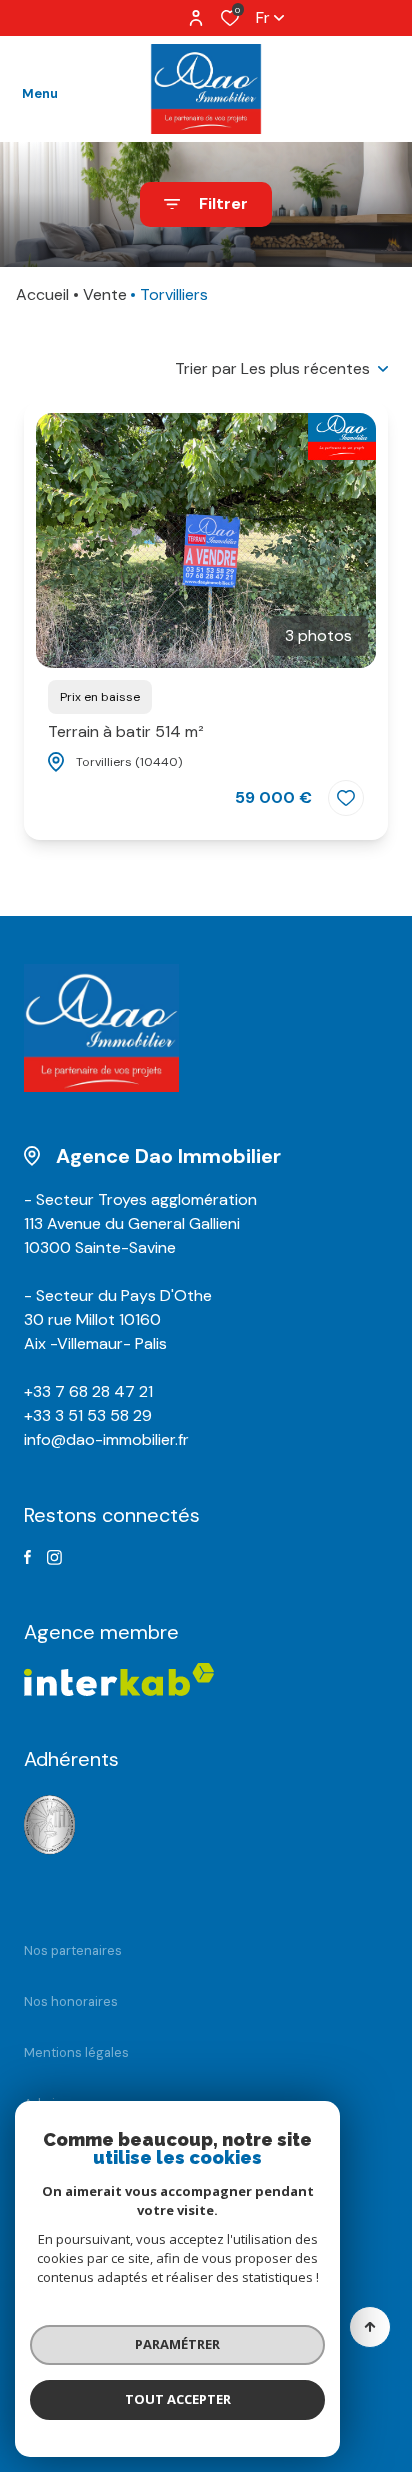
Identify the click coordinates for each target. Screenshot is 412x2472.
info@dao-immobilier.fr (106, 1439)
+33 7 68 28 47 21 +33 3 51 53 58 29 (88, 1403)
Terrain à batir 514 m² (126, 731)
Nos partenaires (73, 1950)
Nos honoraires (71, 2001)
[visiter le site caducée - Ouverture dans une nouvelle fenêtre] (49, 1825)
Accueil (42, 294)
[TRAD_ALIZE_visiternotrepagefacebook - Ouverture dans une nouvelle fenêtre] (27, 1557)
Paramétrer (177, 2344)
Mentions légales (76, 2052)
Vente (105, 294)
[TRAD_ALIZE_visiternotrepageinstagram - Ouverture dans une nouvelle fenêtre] (54, 1557)
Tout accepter (178, 2399)
